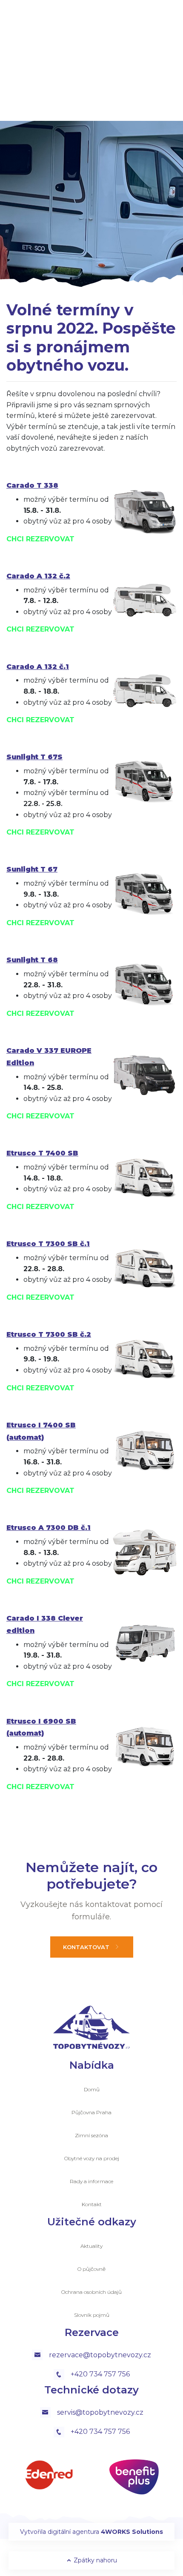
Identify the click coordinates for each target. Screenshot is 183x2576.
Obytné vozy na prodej (92, 2158)
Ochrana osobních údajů (91, 2292)
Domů (92, 2089)
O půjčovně (91, 2269)
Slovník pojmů (92, 2315)
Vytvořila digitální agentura (91, 2532)
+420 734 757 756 (100, 2374)
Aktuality (91, 2246)
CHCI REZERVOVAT (40, 539)
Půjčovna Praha (91, 2112)
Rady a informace (91, 2181)
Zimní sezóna (91, 2135)
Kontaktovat (87, 1947)
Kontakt (92, 2204)
